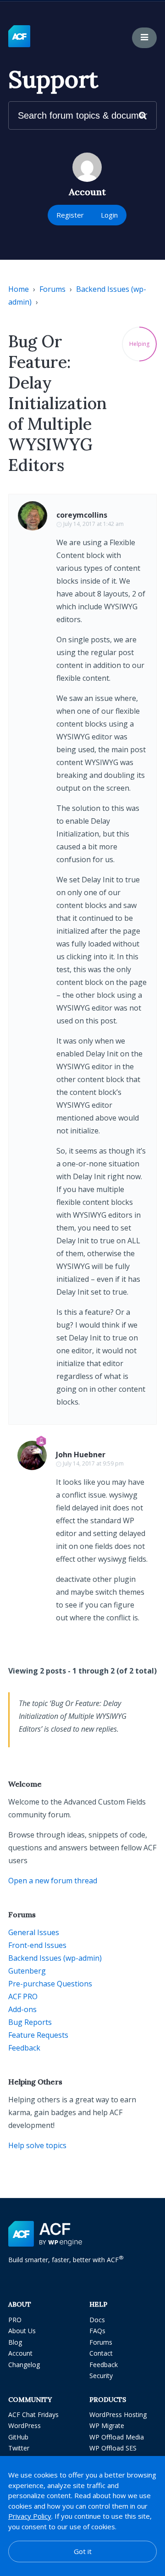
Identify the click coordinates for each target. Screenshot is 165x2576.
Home (19, 289)
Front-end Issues (37, 1945)
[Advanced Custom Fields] (19, 37)
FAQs (97, 2331)
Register (70, 215)
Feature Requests (38, 2035)
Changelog (24, 2365)
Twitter (19, 2448)
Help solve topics (37, 2145)
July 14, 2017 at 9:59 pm (93, 1463)
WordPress (25, 2426)
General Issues (34, 1932)
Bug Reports (30, 2022)
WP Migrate (107, 2426)
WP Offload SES (113, 2448)
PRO (15, 2320)
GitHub (18, 2437)
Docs (97, 2320)
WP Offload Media (117, 2437)
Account (20, 2353)
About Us (22, 2331)
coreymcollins (82, 515)
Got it (83, 2551)
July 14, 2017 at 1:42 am (93, 524)
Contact (101, 2353)
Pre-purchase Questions (50, 1984)
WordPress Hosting (118, 2415)
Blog (15, 2342)
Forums (52, 289)
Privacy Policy (30, 2516)
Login (109, 215)
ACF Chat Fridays (33, 2415)
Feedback (24, 2048)
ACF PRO (23, 1996)
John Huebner (81, 1455)
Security (101, 2376)
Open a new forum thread (53, 1881)
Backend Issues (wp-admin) (55, 1958)
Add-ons (22, 2009)
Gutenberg (27, 1971)
